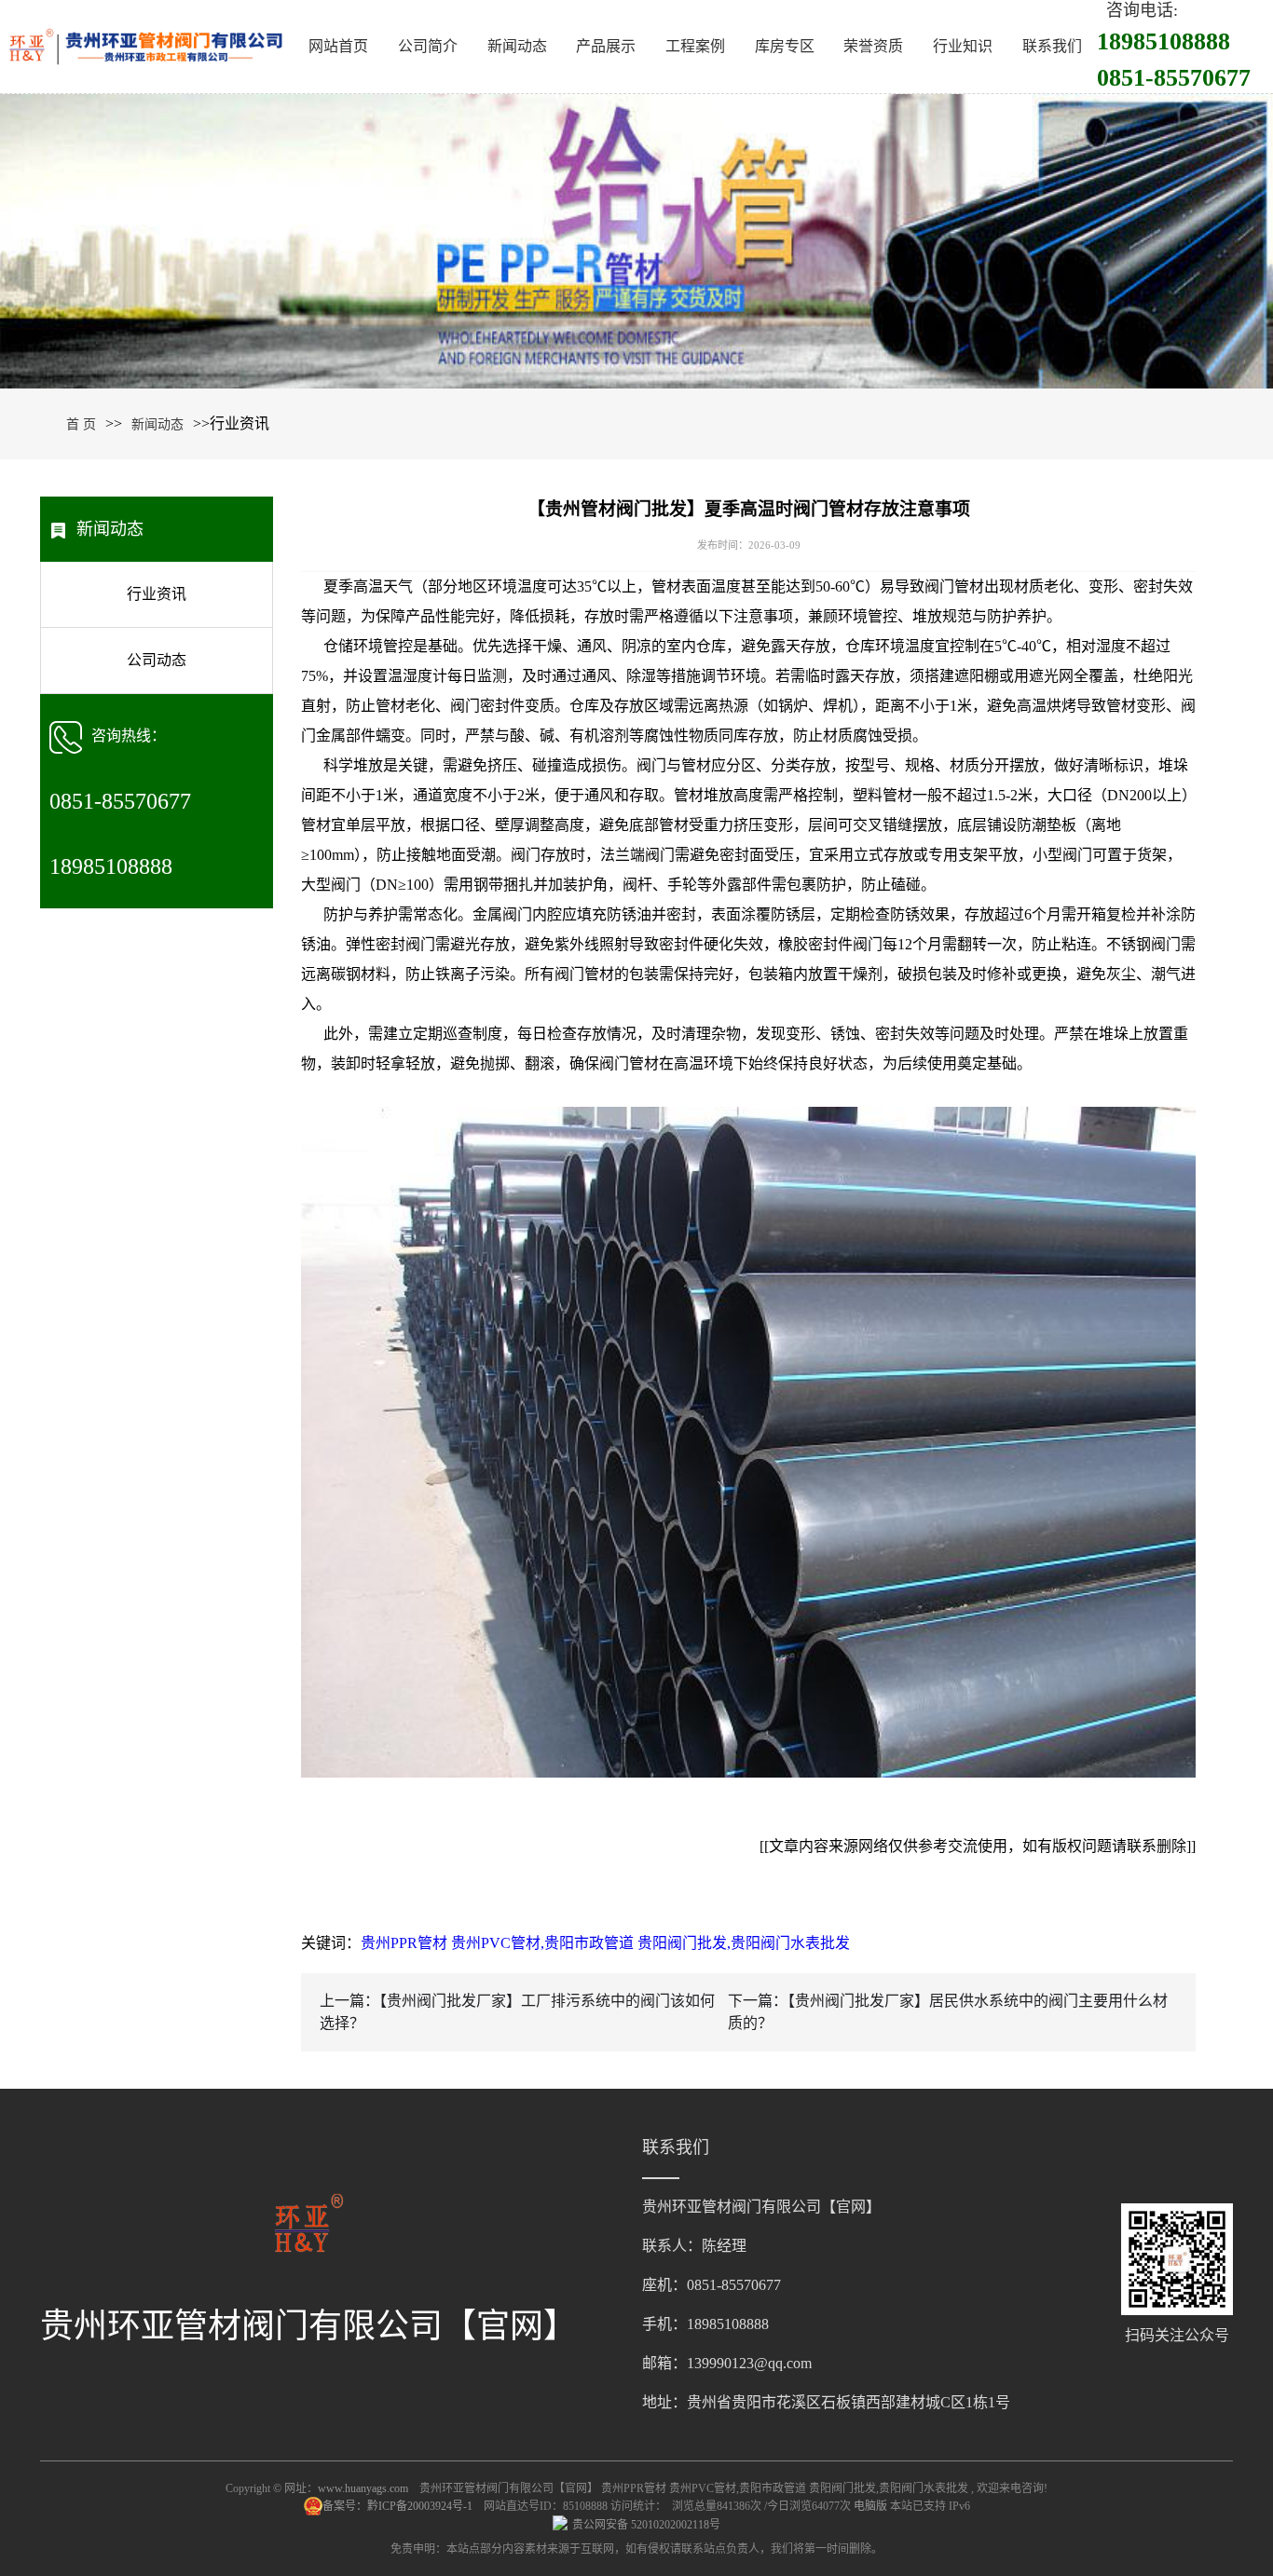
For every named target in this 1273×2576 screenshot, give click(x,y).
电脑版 (870, 2506)
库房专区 (785, 46)
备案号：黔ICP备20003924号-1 (399, 2506)
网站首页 (338, 46)
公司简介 (428, 46)
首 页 (81, 424)
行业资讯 (157, 594)
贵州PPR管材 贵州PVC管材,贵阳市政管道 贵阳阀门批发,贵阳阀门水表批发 (605, 1943)
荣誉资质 (873, 46)
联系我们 (1052, 46)
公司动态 (157, 660)
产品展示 (606, 46)
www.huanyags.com (363, 2488)
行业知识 (963, 46)
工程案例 (695, 46)
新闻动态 (517, 46)
